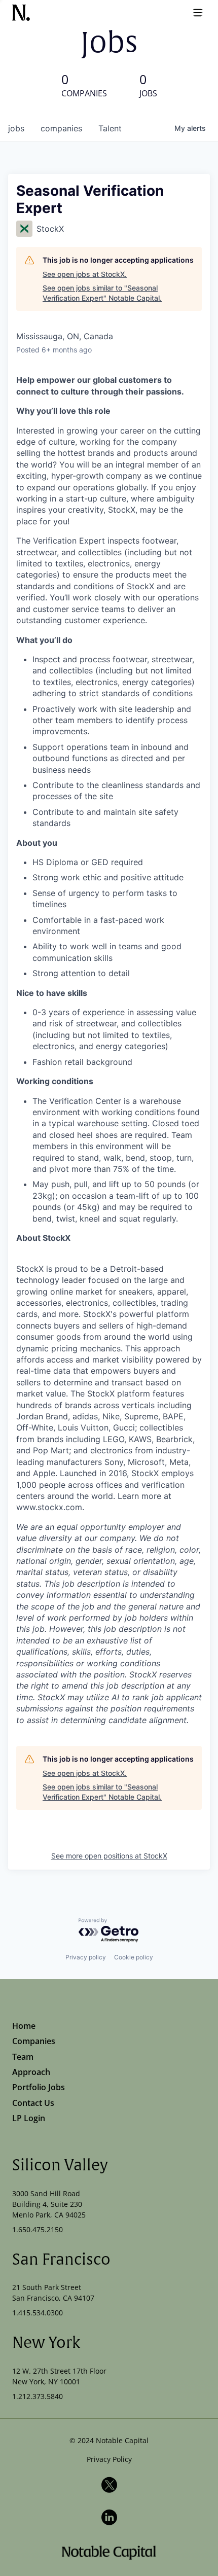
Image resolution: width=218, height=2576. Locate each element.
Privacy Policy (109, 2459)
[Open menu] (198, 13)
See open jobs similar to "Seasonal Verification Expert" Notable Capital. (102, 293)
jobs (16, 128)
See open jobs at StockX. (85, 274)
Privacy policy (86, 1957)
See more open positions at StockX (109, 1856)
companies (61, 128)
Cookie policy (134, 1957)
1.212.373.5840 (38, 2396)
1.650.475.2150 (38, 2229)
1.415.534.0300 (38, 2313)
